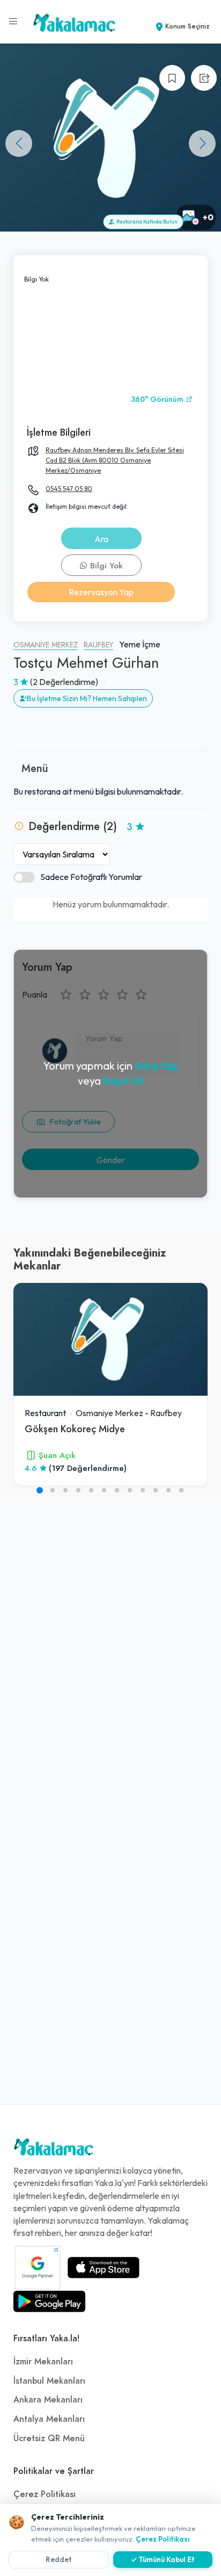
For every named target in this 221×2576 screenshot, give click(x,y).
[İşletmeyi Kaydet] (172, 78)
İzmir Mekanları (43, 2362)
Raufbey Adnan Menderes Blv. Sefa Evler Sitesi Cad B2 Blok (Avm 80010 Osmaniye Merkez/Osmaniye (115, 460)
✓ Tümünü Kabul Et (163, 2559)
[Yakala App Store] (104, 2268)
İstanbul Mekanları (49, 2381)
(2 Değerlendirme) (64, 682)
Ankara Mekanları (48, 2400)
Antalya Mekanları (49, 2419)
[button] (202, 143)
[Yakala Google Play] (49, 2301)
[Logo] (54, 2149)
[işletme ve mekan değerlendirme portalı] (13, 21)
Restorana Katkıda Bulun (146, 222)
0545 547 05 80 (69, 489)
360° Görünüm (158, 399)
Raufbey (98, 645)
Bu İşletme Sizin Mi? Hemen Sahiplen (87, 698)
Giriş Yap (156, 1066)
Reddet (59, 2559)
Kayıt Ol (123, 1081)
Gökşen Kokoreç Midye (75, 1429)
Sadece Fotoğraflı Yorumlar (91, 877)
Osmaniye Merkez (46, 645)
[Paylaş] (204, 78)
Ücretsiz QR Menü (49, 2438)
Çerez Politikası (45, 2494)
